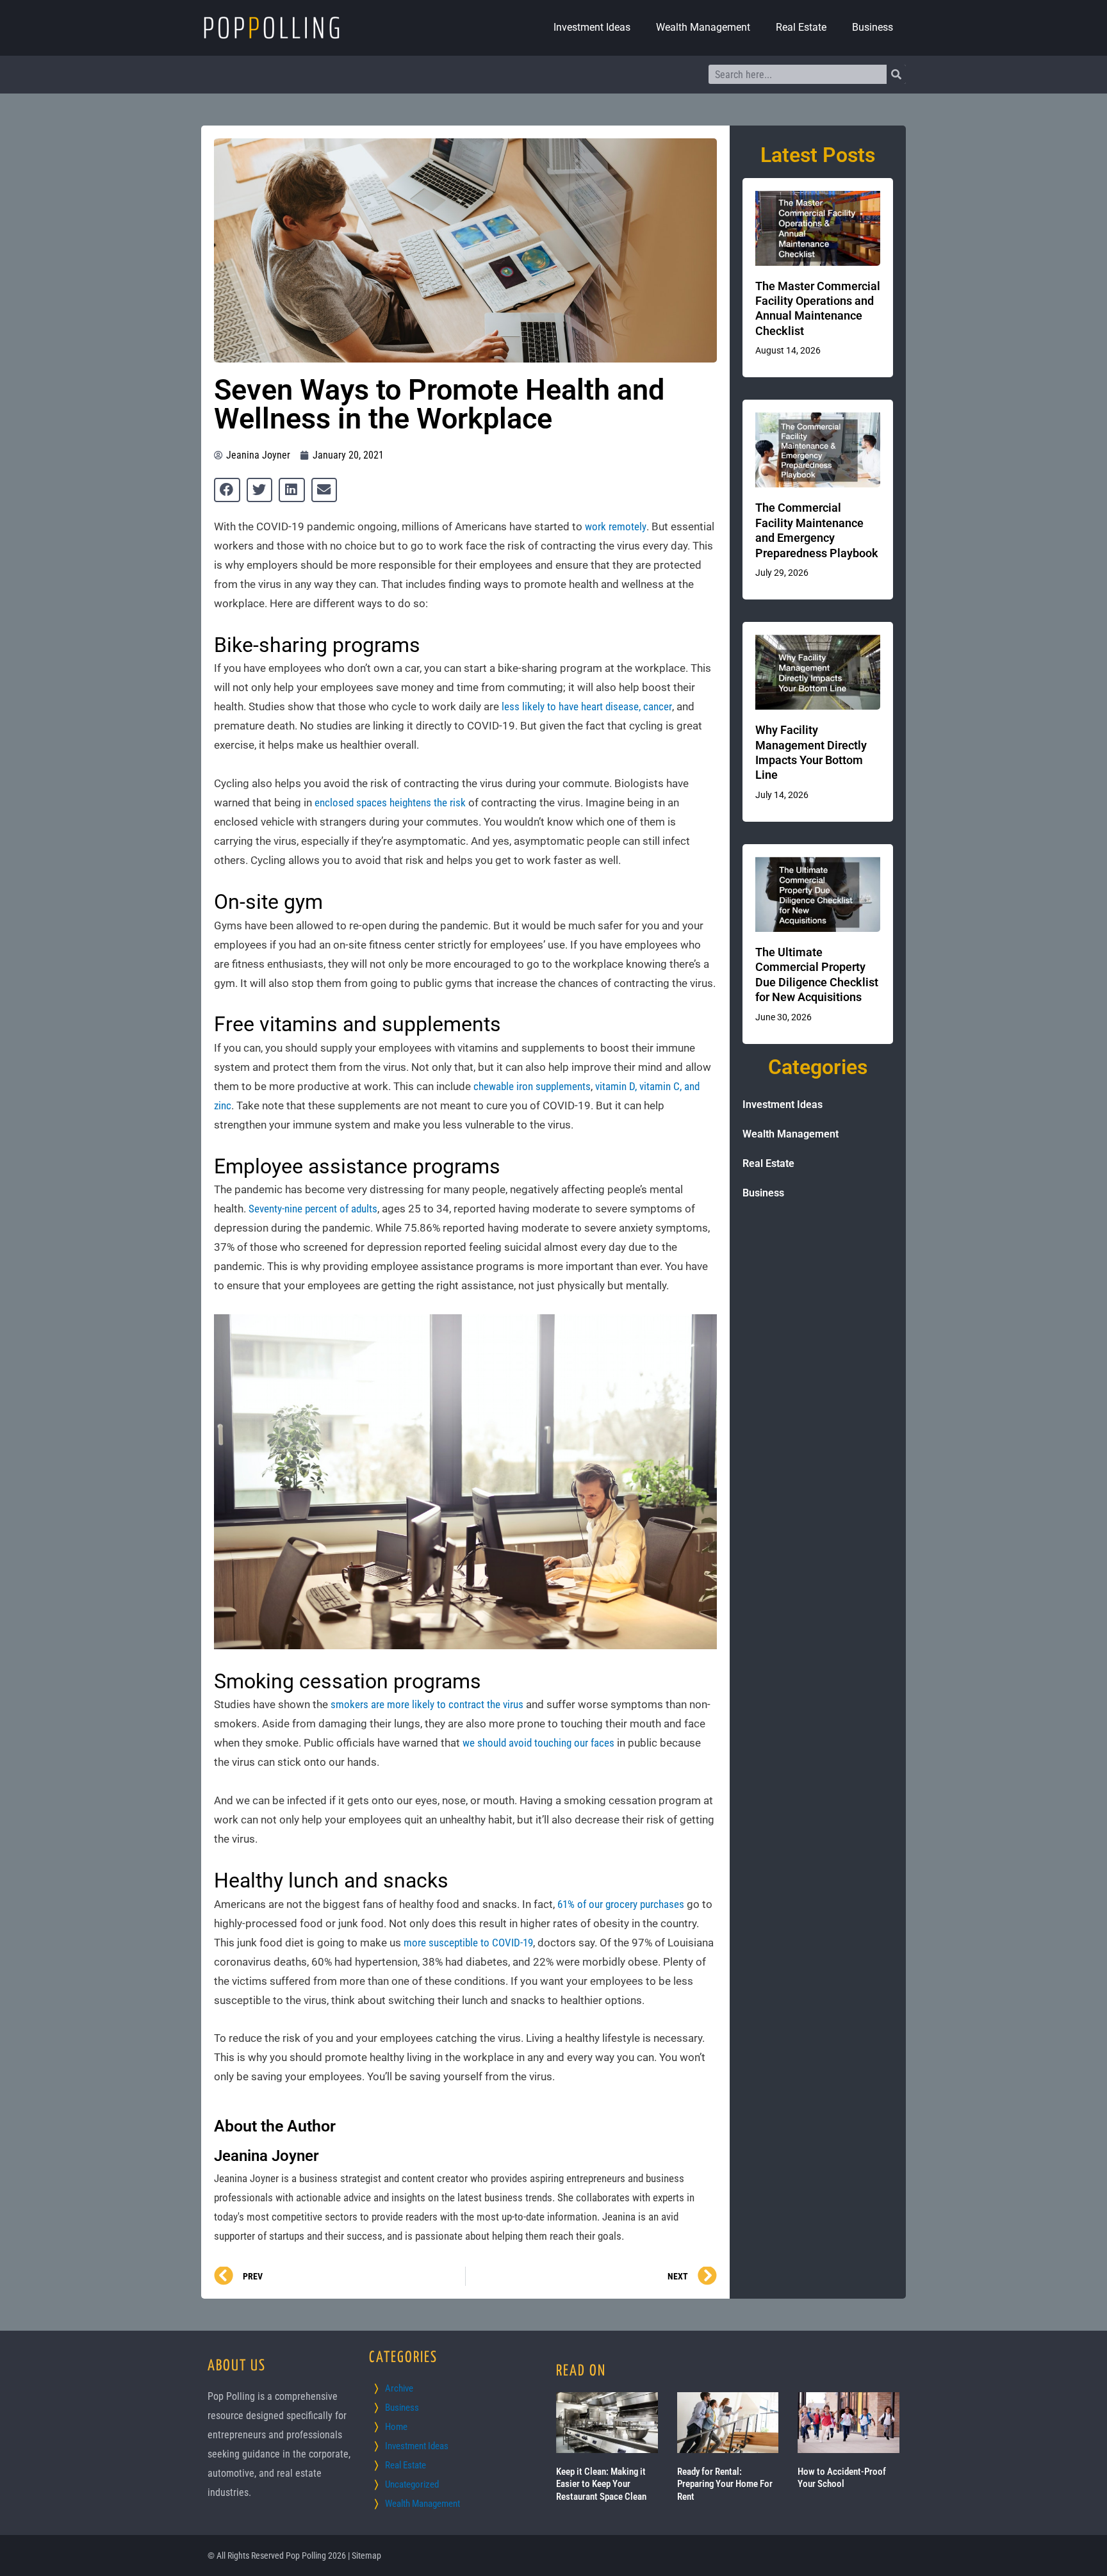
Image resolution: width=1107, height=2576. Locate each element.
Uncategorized (412, 2484)
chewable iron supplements (532, 1086)
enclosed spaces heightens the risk (390, 803)
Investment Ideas (592, 27)
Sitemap (366, 2556)
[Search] (896, 74)
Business (873, 27)
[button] (227, 490)
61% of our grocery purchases (621, 1904)
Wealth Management (703, 27)
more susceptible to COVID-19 (467, 1943)
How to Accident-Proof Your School (842, 2478)
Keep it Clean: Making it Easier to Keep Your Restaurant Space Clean (601, 2484)
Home (396, 2427)
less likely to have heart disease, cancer (587, 706)
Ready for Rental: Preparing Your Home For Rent (725, 2484)
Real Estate (801, 27)
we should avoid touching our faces (538, 1743)
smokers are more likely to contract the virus (427, 1704)
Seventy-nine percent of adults (313, 1209)
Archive (399, 2388)
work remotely (616, 526)
